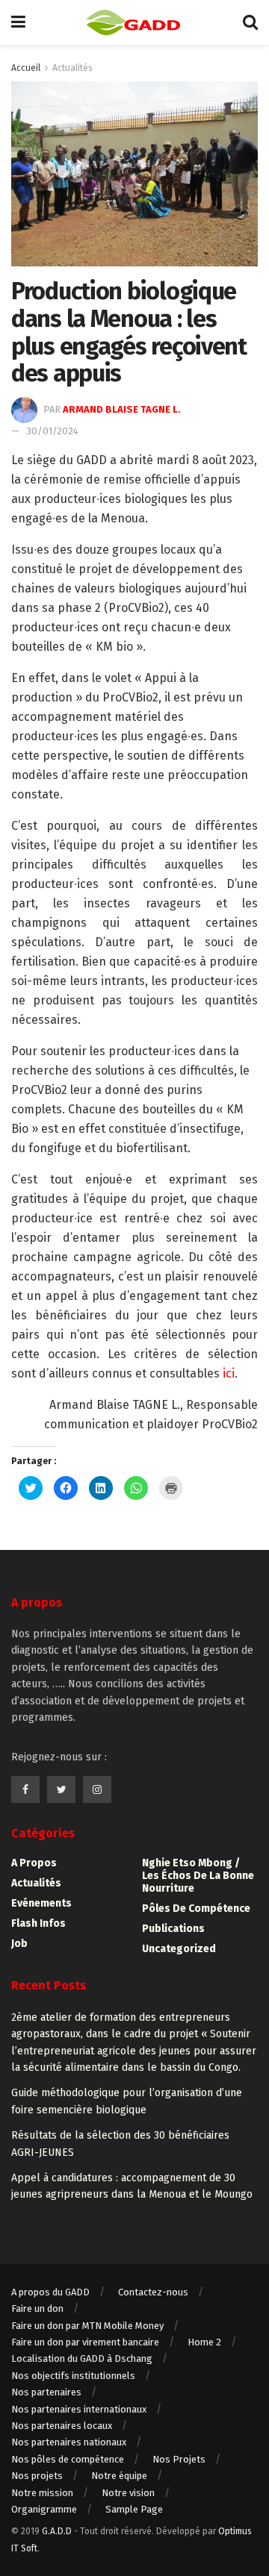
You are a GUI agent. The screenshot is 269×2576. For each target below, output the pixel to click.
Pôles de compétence (196, 1908)
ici (229, 1373)
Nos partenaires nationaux (69, 2442)
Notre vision (128, 2493)
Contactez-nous (153, 2292)
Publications (173, 1929)
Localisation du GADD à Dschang (82, 2358)
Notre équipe (119, 2476)
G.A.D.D (57, 2531)
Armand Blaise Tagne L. (122, 409)
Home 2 (204, 2342)
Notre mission (42, 2493)
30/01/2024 (52, 431)
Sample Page (134, 2509)
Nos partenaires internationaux (79, 2409)
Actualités (72, 68)
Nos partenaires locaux (62, 2426)
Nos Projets (179, 2459)
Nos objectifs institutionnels (73, 2376)
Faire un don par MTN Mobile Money (87, 2326)
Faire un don (37, 2308)
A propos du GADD (50, 2292)
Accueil (26, 68)
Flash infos (38, 1923)
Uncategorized (179, 1949)
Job (19, 1944)
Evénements (41, 1903)
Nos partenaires (46, 2392)
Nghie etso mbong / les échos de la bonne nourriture (198, 1876)
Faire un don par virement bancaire (85, 2342)
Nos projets (37, 2476)
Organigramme (44, 2509)
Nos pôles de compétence (68, 2459)
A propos (34, 1863)
